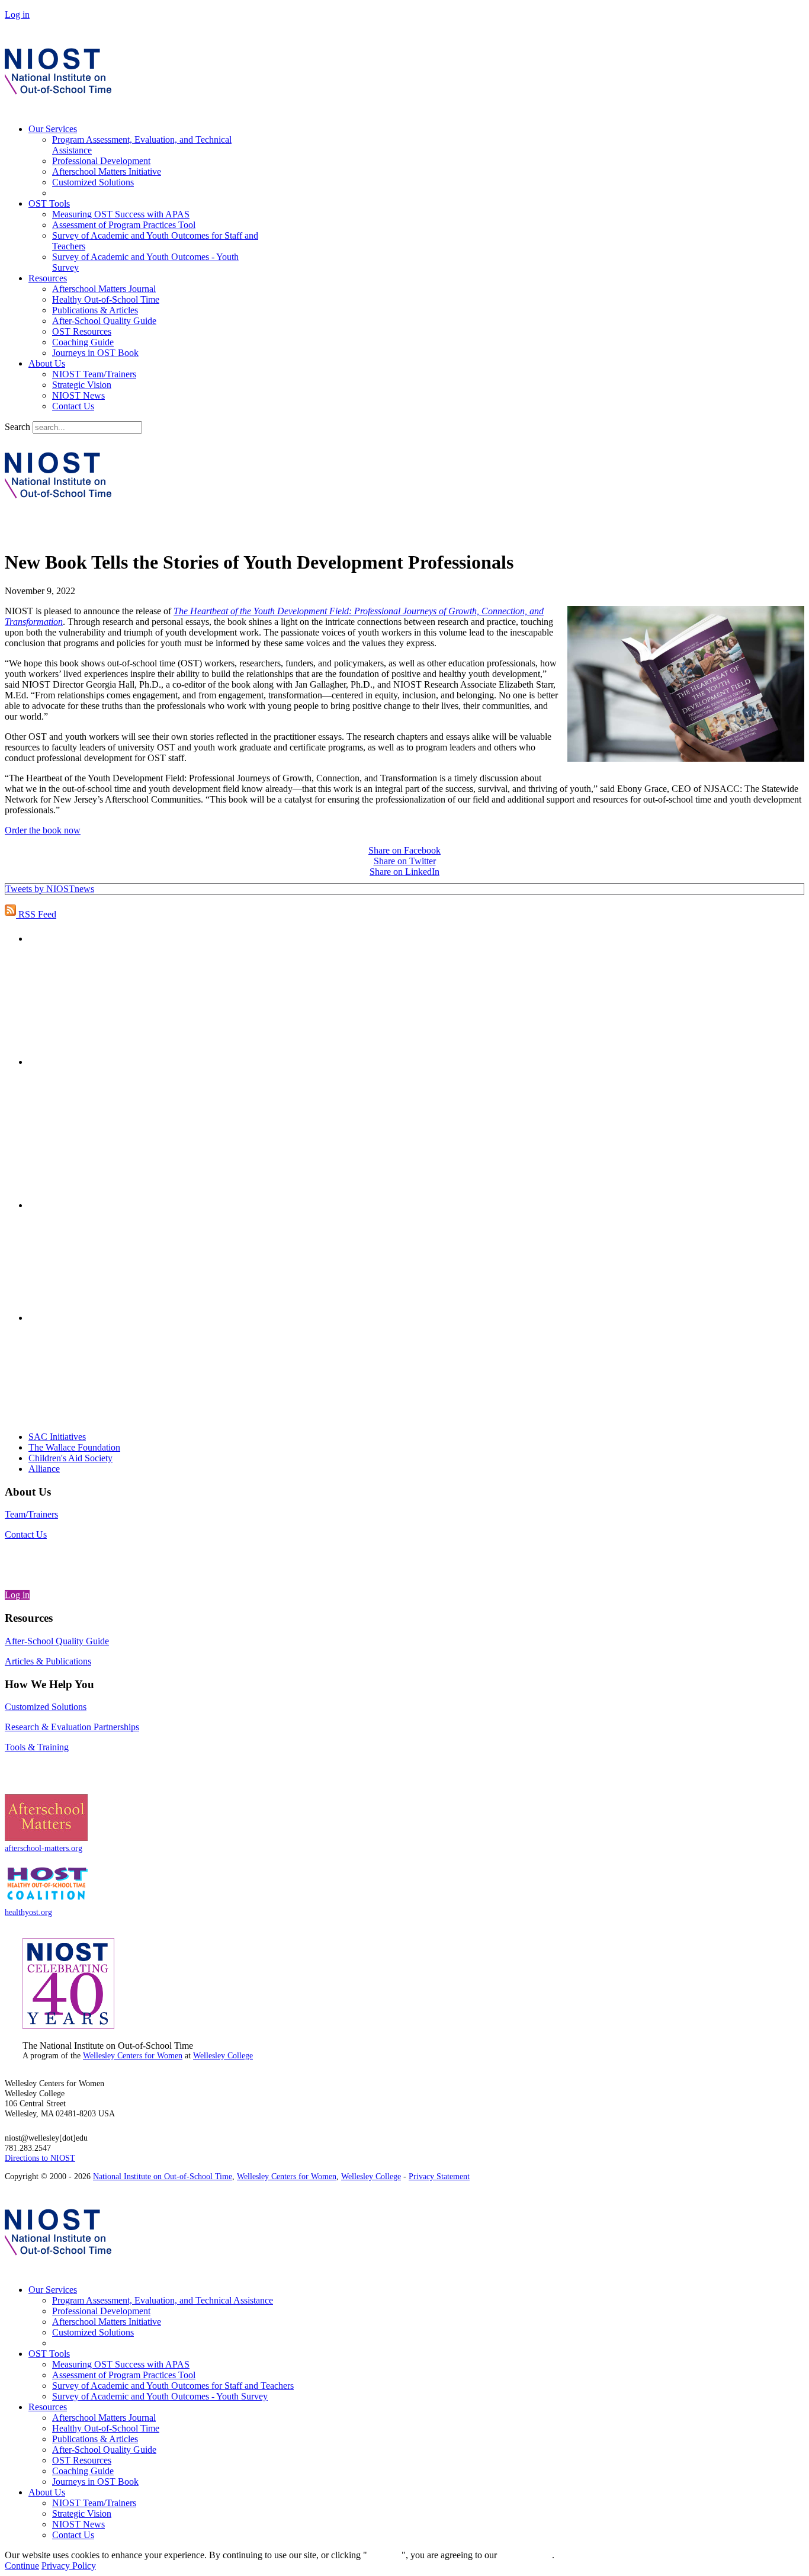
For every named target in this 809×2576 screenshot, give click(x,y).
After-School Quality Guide (104, 321)
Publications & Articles (95, 310)
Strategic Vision (82, 385)
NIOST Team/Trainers (94, 374)
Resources (48, 278)
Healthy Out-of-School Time (106, 299)
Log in (17, 15)
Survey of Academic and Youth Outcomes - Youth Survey (160, 2396)
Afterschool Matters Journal (104, 289)
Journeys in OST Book (95, 353)
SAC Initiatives (57, 1437)
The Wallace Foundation (74, 1447)
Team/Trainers (31, 1514)
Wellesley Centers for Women (133, 2056)
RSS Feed (36, 914)
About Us (47, 363)
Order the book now (43, 830)
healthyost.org (28, 1912)
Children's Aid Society (70, 1458)
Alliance (44, 1469)
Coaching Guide (83, 342)
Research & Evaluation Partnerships (72, 1727)
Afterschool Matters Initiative (107, 171)
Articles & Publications (48, 1661)
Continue (384, 2555)
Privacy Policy (69, 2566)
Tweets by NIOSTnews (50, 889)
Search (17, 427)
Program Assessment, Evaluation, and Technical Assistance (163, 2300)
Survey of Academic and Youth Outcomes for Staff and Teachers (173, 2386)
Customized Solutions (93, 182)
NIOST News (78, 395)
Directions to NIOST (40, 2158)
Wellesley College (223, 2056)
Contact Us (73, 406)
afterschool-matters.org (44, 1848)
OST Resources (82, 331)
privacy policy (526, 2555)
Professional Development (101, 161)
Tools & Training (37, 1747)
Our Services (53, 129)
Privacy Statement (439, 2176)
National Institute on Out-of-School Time (163, 2176)
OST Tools (49, 203)
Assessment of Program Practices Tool (124, 225)
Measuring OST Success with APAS (121, 214)
